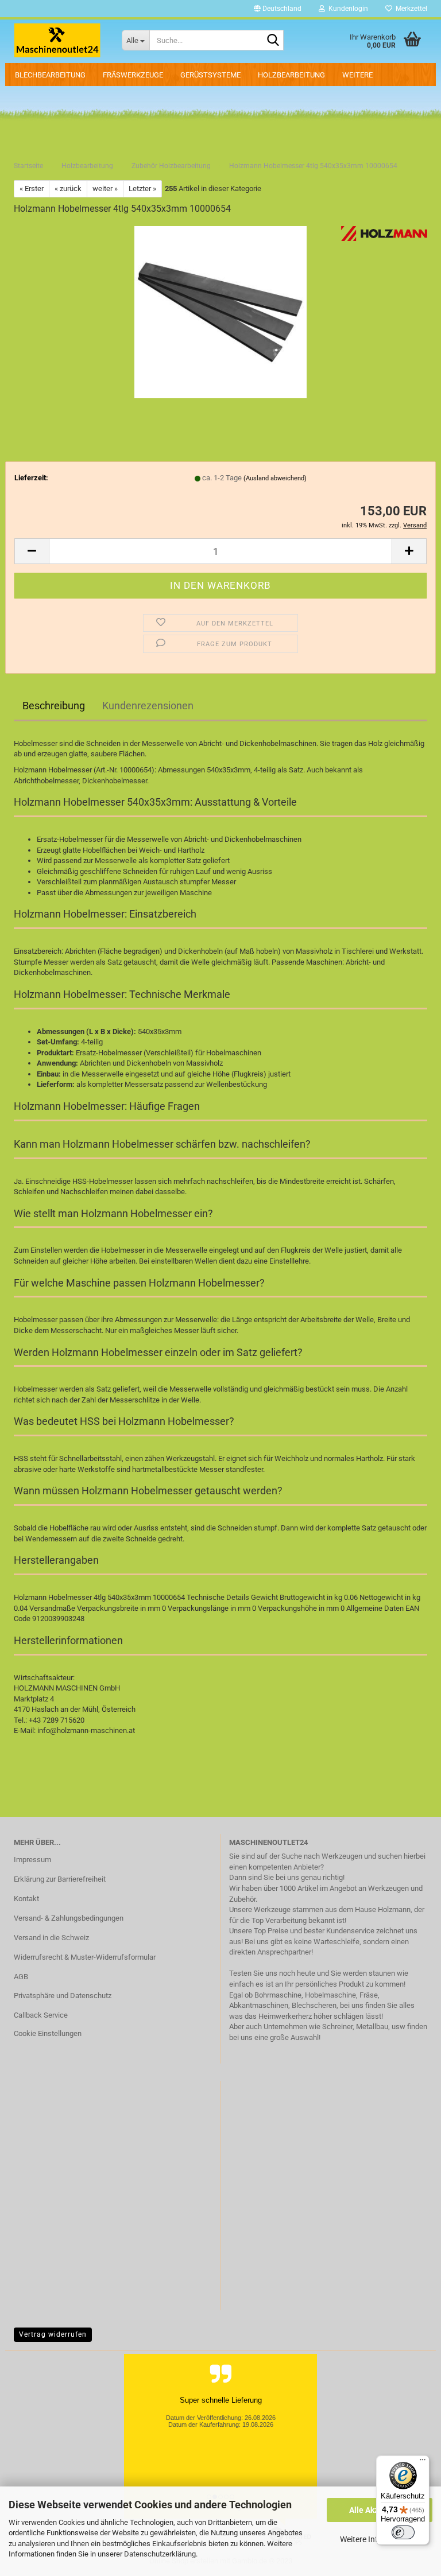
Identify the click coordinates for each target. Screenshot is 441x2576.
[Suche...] (273, 41)
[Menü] (423, 2462)
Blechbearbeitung (50, 75)
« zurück (68, 189)
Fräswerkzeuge (133, 75)
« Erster (32, 189)
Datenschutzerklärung (160, 2554)
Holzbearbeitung (291, 75)
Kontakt (26, 1899)
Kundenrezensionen (148, 706)
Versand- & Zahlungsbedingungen (69, 1918)
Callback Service (41, 2015)
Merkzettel (410, 9)
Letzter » (142, 189)
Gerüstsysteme (210, 75)
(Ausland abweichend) (275, 478)
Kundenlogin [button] (347, 9)
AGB (21, 1977)
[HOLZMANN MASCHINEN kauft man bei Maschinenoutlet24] (59, 40)
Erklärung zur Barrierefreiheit (60, 1879)
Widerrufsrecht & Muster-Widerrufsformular (85, 1957)
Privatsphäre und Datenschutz (63, 1996)
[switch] (403, 2532)
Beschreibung (54, 706)
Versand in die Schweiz (51, 1938)
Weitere (357, 75)
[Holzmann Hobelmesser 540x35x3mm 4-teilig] (220, 311)
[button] (278, 9)
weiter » (105, 189)
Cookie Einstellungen (48, 2033)
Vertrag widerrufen (53, 2334)
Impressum (32, 1860)
